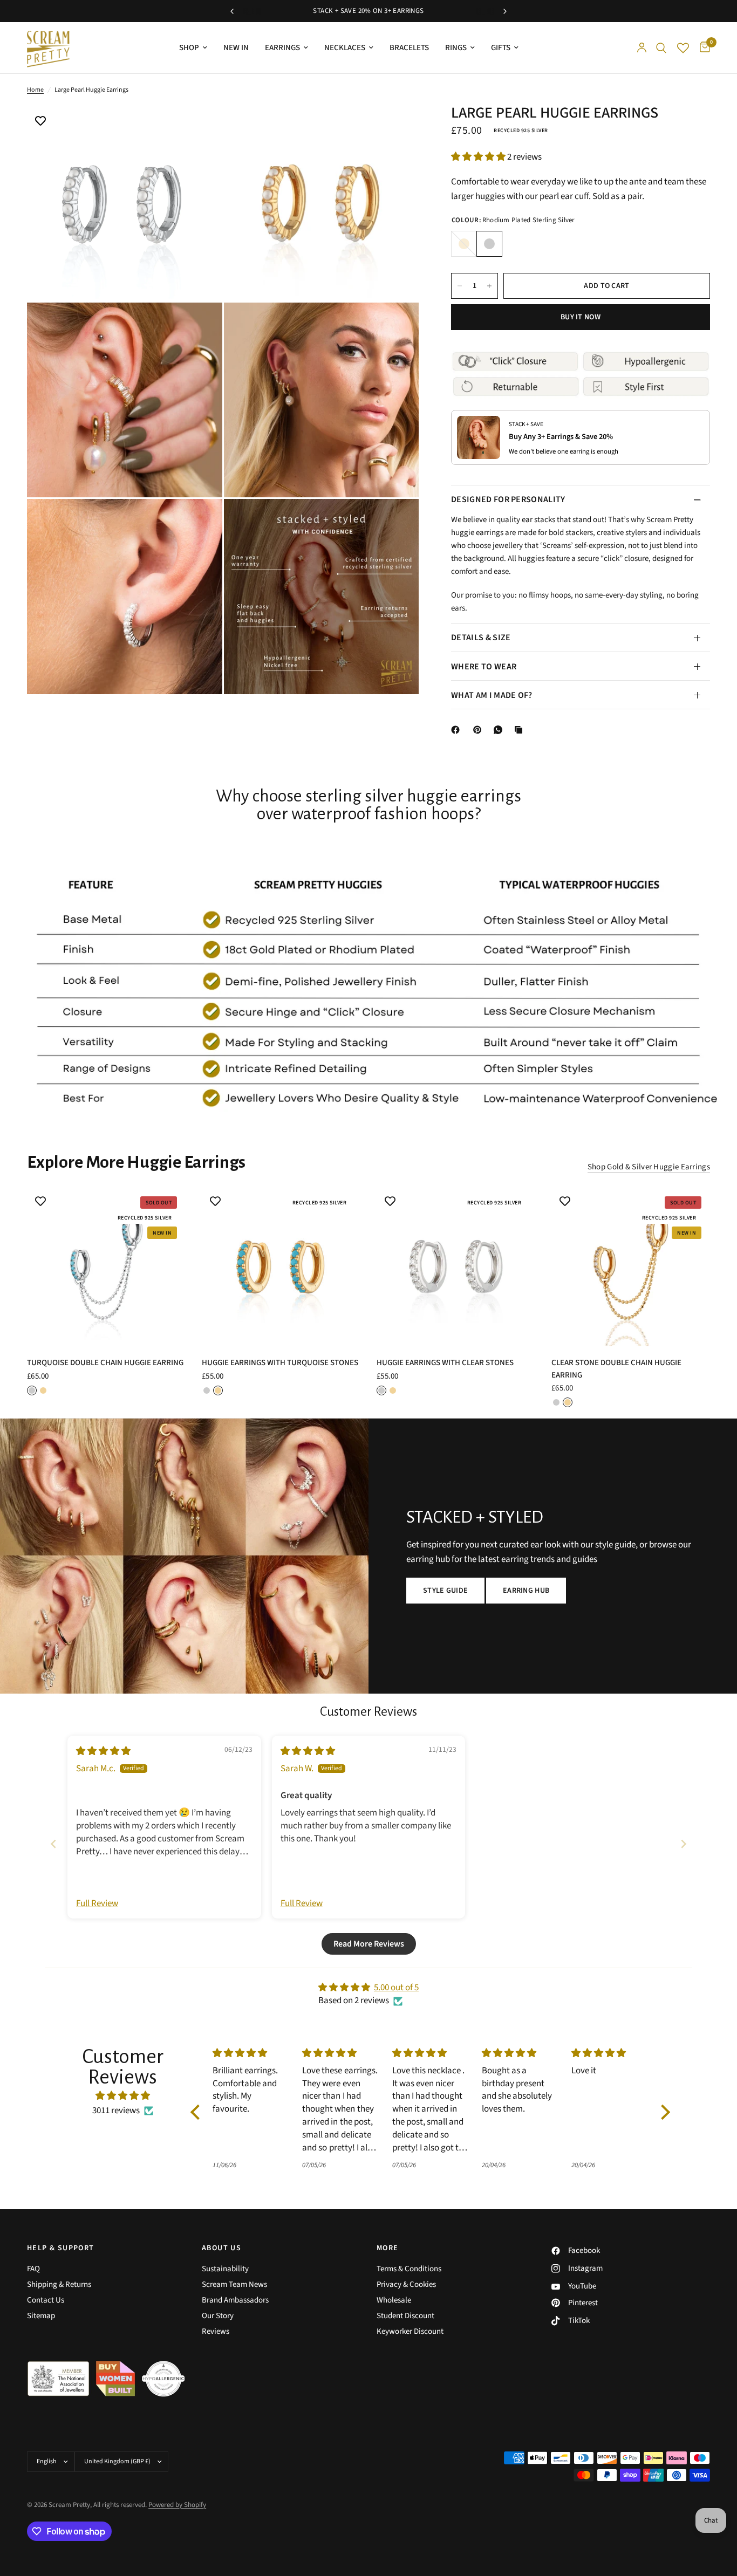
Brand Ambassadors (235, 2300)
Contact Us (46, 2300)
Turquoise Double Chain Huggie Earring (105, 1363)
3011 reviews (116, 2111)
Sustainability (225, 2269)
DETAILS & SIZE (481, 638)
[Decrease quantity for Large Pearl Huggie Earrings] (460, 286)
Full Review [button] (97, 1904)
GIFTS (501, 48)
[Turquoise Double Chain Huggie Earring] (106, 1267)
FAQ (33, 2269)
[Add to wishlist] (40, 122)
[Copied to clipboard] (521, 730)
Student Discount (405, 2316)
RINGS (456, 48)
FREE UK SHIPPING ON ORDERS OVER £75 (368, 11)
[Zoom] (200, 128)
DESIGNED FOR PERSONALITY (508, 500)
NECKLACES (345, 48)
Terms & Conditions (409, 2269)
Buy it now (581, 317)
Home (35, 90)
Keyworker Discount (410, 2331)
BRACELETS (409, 48)
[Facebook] (458, 730)
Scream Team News (234, 2284)
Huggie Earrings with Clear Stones (445, 1363)
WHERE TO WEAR (484, 667)
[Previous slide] (53, 1844)
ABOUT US (221, 2248)
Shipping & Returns (59, 2284)
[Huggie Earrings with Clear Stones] (456, 1267)
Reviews (216, 2331)
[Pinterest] (480, 730)
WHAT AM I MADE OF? (492, 695)
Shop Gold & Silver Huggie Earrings (649, 1167)
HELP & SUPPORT (61, 2248)
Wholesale (394, 2300)
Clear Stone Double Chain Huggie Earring (616, 1369)
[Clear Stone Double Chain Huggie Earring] (631, 1267)
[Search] (661, 48)
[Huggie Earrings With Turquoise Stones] (281, 1267)
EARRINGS (282, 48)
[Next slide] (684, 1844)
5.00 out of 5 (396, 1988)
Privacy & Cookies (406, 2284)
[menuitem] (193, 48)
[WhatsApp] (500, 730)
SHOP (189, 48)
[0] (702, 48)
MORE (388, 2248)
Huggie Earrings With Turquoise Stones (280, 1363)
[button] (479, 157)
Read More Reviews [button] (369, 1944)
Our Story (218, 2316)
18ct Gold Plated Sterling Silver (464, 244)
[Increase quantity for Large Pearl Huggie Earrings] (489, 286)
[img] (103, 1751)
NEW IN (236, 48)
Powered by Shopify (177, 2505)
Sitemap (41, 2316)
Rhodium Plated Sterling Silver (489, 244)
